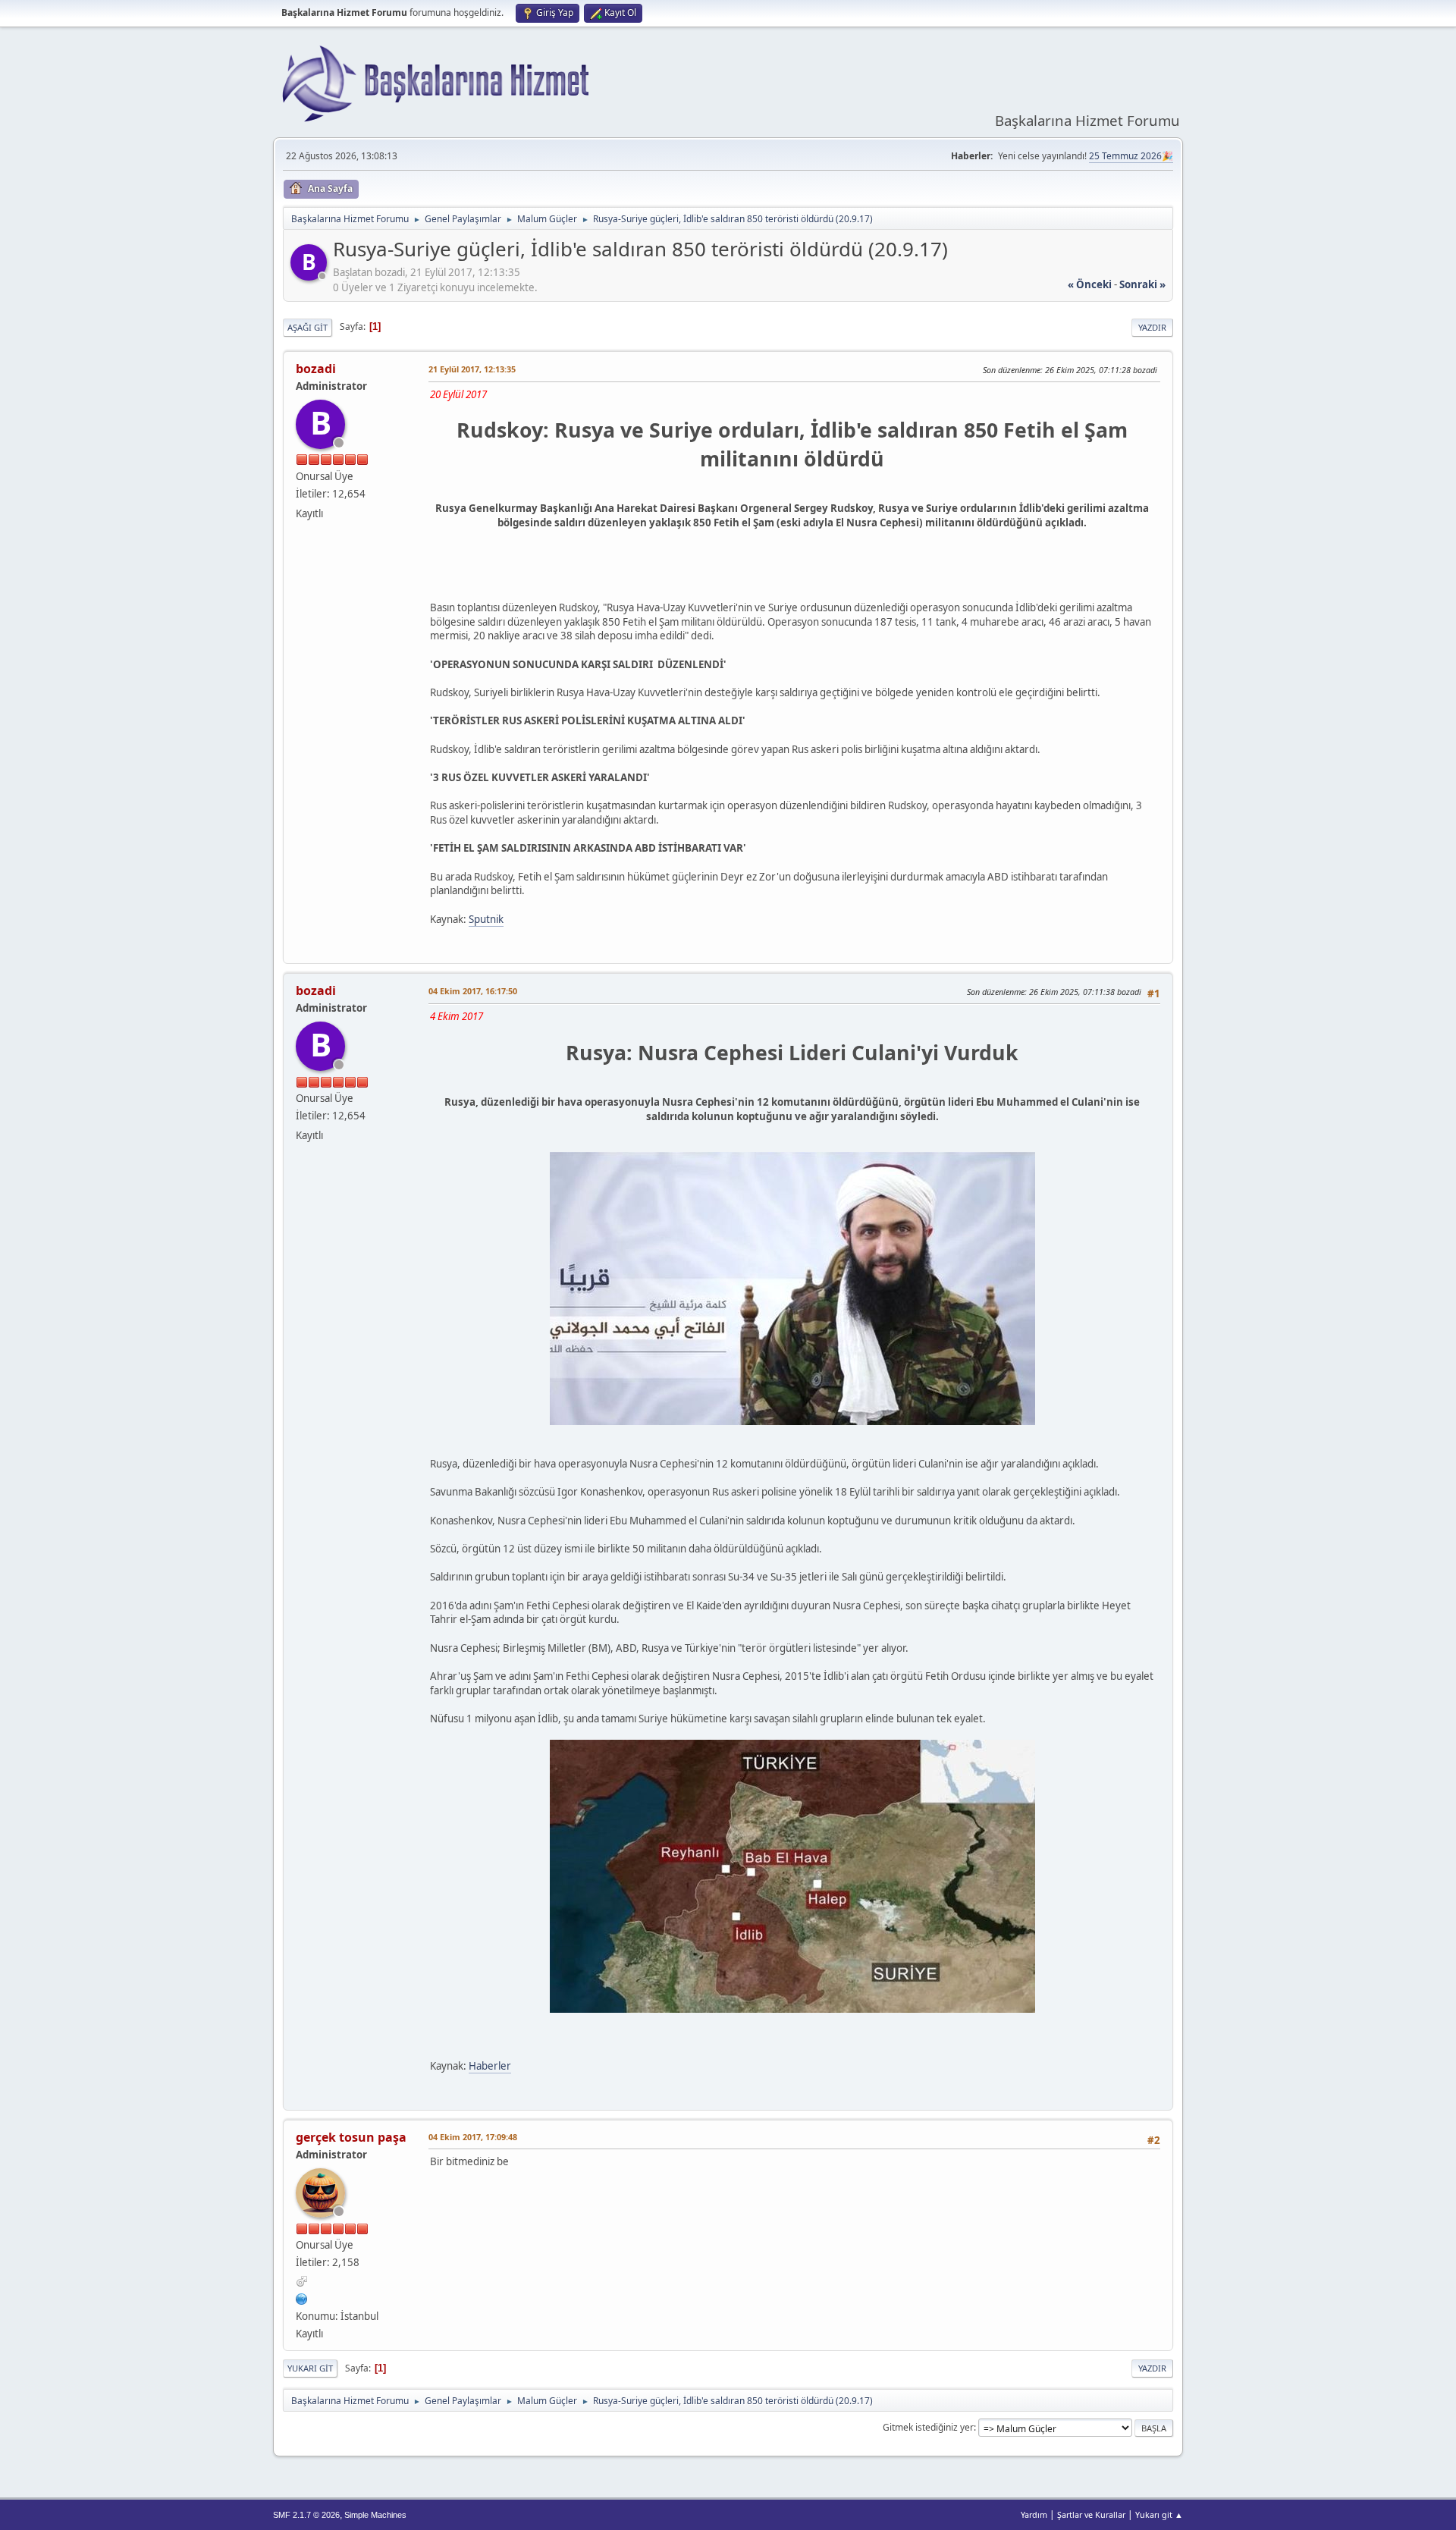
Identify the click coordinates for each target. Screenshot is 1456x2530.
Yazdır (1152, 327)
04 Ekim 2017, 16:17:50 (473, 991)
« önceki (1090, 284)
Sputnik (486, 919)
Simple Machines (375, 2515)
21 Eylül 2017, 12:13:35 (472, 369)
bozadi (316, 369)
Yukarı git (310, 2368)
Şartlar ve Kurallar (1091, 2514)
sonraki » (1142, 284)
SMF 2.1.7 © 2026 (306, 2515)
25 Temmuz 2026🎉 (1131, 156)
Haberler (490, 2066)
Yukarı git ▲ (1159, 2514)
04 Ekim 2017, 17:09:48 (473, 2137)
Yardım (1034, 2514)
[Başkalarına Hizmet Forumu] (302, 2297)
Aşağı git (308, 327)
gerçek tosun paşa (351, 2137)
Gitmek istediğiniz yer (928, 2427)
